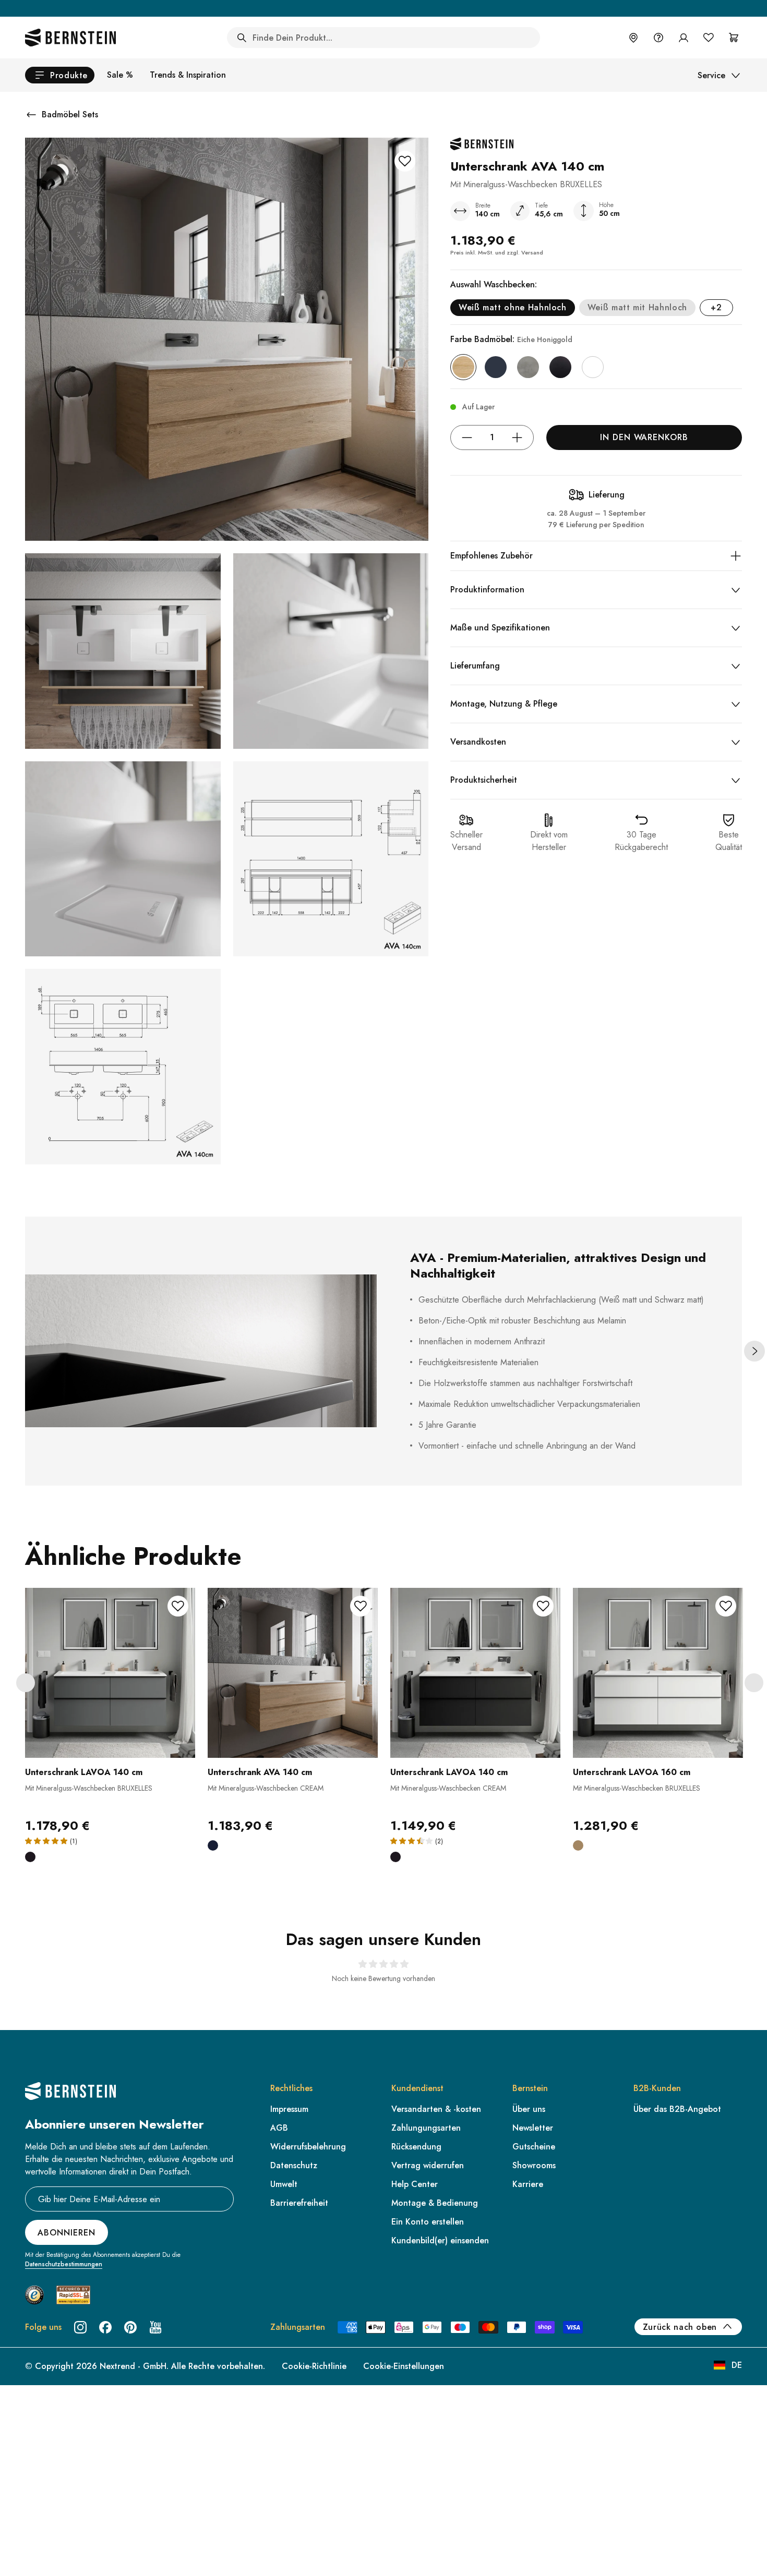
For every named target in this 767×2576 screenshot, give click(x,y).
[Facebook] (105, 2327)
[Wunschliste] (709, 38)
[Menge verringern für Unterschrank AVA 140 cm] (467, 438)
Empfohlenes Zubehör (492, 556)
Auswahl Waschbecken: (494, 284)
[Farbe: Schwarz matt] (560, 367)
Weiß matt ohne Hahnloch (513, 307)
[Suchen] (242, 38)
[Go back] (31, 115)
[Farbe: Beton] (528, 367)
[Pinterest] (130, 2327)
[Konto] (684, 38)
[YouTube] (155, 2327)
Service (711, 75)
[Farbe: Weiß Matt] (593, 367)
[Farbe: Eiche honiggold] (463, 367)
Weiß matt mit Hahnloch (637, 307)
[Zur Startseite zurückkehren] (70, 38)
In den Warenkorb (644, 437)
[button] (110, 1711)
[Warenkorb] (734, 38)
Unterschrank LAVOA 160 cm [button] (632, 1772)
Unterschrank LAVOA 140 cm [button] (84, 1772)
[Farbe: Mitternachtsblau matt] (496, 367)
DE (737, 2365)
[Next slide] (754, 1351)
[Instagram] (80, 2327)
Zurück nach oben (680, 2327)
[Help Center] (658, 38)
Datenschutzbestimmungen (64, 2264)
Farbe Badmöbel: (511, 339)
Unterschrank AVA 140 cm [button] (260, 1772)
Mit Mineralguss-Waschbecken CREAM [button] (266, 1788)
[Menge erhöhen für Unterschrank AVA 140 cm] (517, 438)
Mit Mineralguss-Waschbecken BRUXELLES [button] (89, 1788)
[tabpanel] (110, 1732)
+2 (716, 307)
